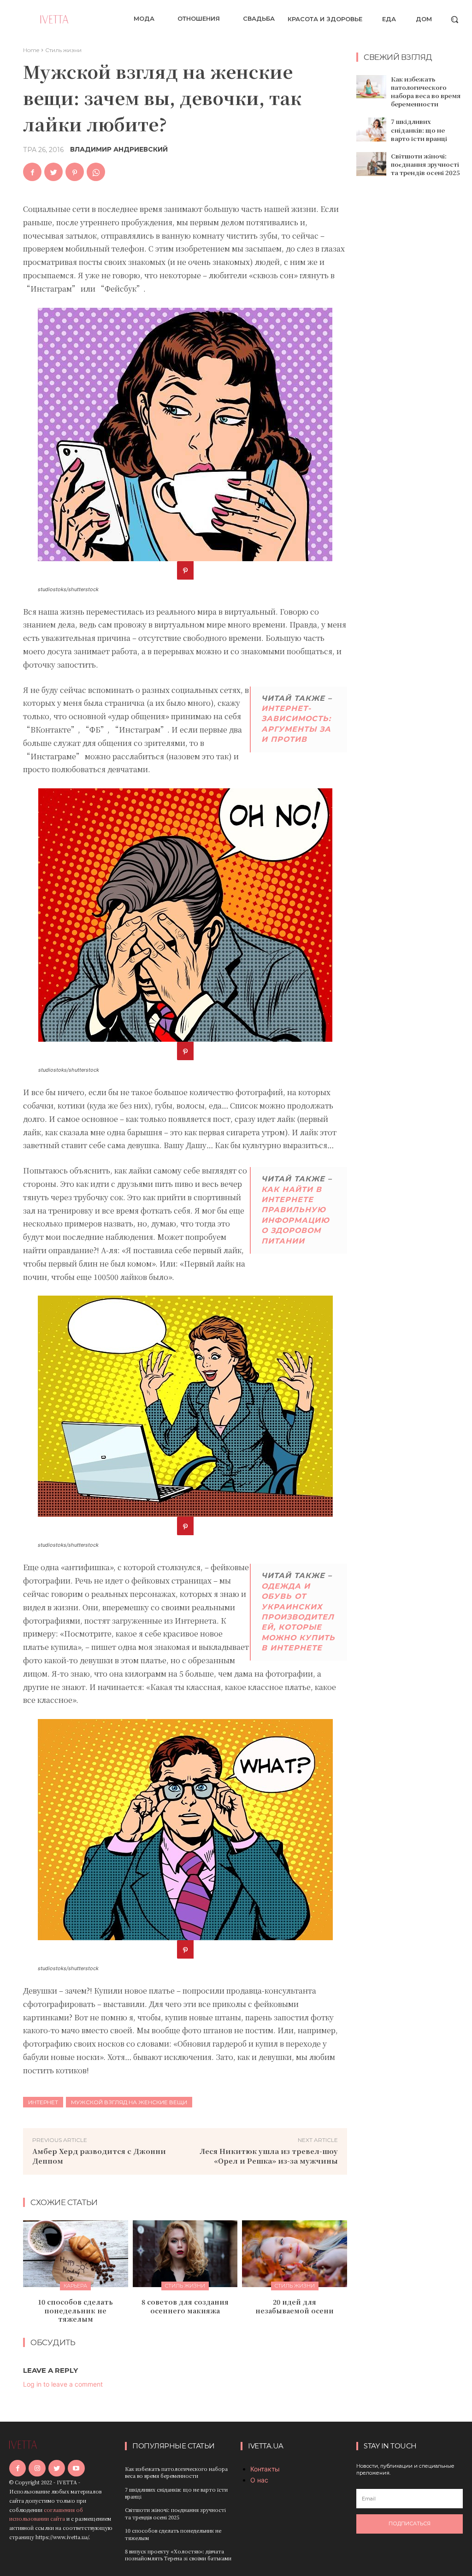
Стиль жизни (63, 50)
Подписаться (410, 2523)
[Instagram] (37, 2468)
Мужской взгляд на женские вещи (129, 2102)
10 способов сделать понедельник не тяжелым (75, 2310)
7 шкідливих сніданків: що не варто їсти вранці (419, 130)
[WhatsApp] (96, 172)
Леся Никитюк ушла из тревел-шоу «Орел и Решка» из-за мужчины (269, 2156)
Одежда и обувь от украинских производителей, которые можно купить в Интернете (298, 1617)
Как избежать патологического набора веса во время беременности (426, 92)
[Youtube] (76, 2468)
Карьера (75, 2286)
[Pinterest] (75, 172)
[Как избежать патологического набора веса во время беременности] (371, 87)
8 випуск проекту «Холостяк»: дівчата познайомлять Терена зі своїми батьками (178, 2555)
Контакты (265, 2469)
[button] (454, 19)
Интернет (43, 2102)
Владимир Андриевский (119, 149)
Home (31, 50)
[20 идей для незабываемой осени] (295, 2254)
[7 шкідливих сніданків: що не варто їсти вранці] (371, 129)
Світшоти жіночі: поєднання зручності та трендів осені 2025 (425, 164)
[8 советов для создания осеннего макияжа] (185, 2254)
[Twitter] (53, 172)
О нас (259, 2480)
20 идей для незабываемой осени (295, 2306)
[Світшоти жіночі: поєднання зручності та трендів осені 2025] (371, 164)
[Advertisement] (414, 333)
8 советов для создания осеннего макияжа (185, 2306)
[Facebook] (32, 172)
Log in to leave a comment (63, 2384)
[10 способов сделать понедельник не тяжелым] (76, 2254)
